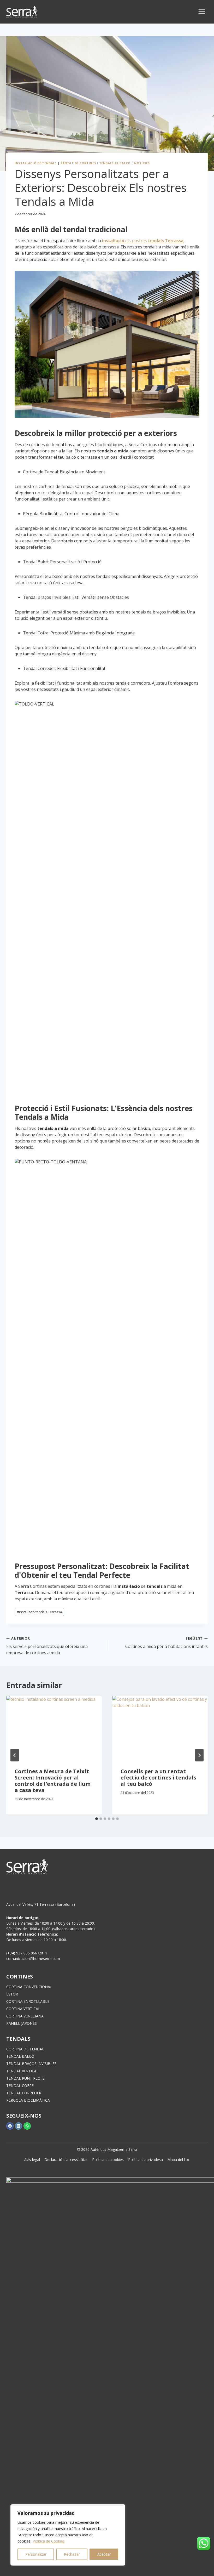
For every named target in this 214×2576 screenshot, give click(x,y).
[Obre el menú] (202, 12)
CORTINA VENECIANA (25, 2016)
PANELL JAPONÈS (22, 2023)
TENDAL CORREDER (24, 2093)
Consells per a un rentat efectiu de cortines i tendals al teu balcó (158, 1778)
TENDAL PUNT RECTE (25, 2078)
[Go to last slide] (15, 1755)
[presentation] (54, 1728)
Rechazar (72, 2554)
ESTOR (12, 1994)
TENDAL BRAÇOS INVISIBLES (31, 2064)
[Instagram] (19, 2126)
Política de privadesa (145, 2160)
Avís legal (32, 2160)
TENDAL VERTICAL (22, 2071)
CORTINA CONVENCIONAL (29, 1987)
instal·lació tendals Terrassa (39, 1612)
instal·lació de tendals (36, 163)
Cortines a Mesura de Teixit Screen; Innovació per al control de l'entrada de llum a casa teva (53, 1781)
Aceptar (104, 2554)
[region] (68, 2535)
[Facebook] (10, 2126)
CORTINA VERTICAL (23, 2009)
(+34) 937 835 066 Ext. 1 (27, 1953)
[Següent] (199, 1755)
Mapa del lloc (179, 2160)
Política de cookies (108, 2160)
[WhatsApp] (27, 2126)
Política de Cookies (49, 2541)
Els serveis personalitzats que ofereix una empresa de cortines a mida (47, 1646)
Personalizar (36, 2554)
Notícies (142, 163)
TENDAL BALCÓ (20, 2056)
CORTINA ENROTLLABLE (28, 2001)
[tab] (97, 1819)
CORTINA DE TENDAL (25, 2049)
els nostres (143, 241)
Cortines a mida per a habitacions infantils (167, 1643)
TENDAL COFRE (20, 2086)
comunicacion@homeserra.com (33, 1958)
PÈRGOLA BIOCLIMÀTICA (28, 2100)
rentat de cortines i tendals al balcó (96, 163)
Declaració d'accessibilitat (66, 2160)
